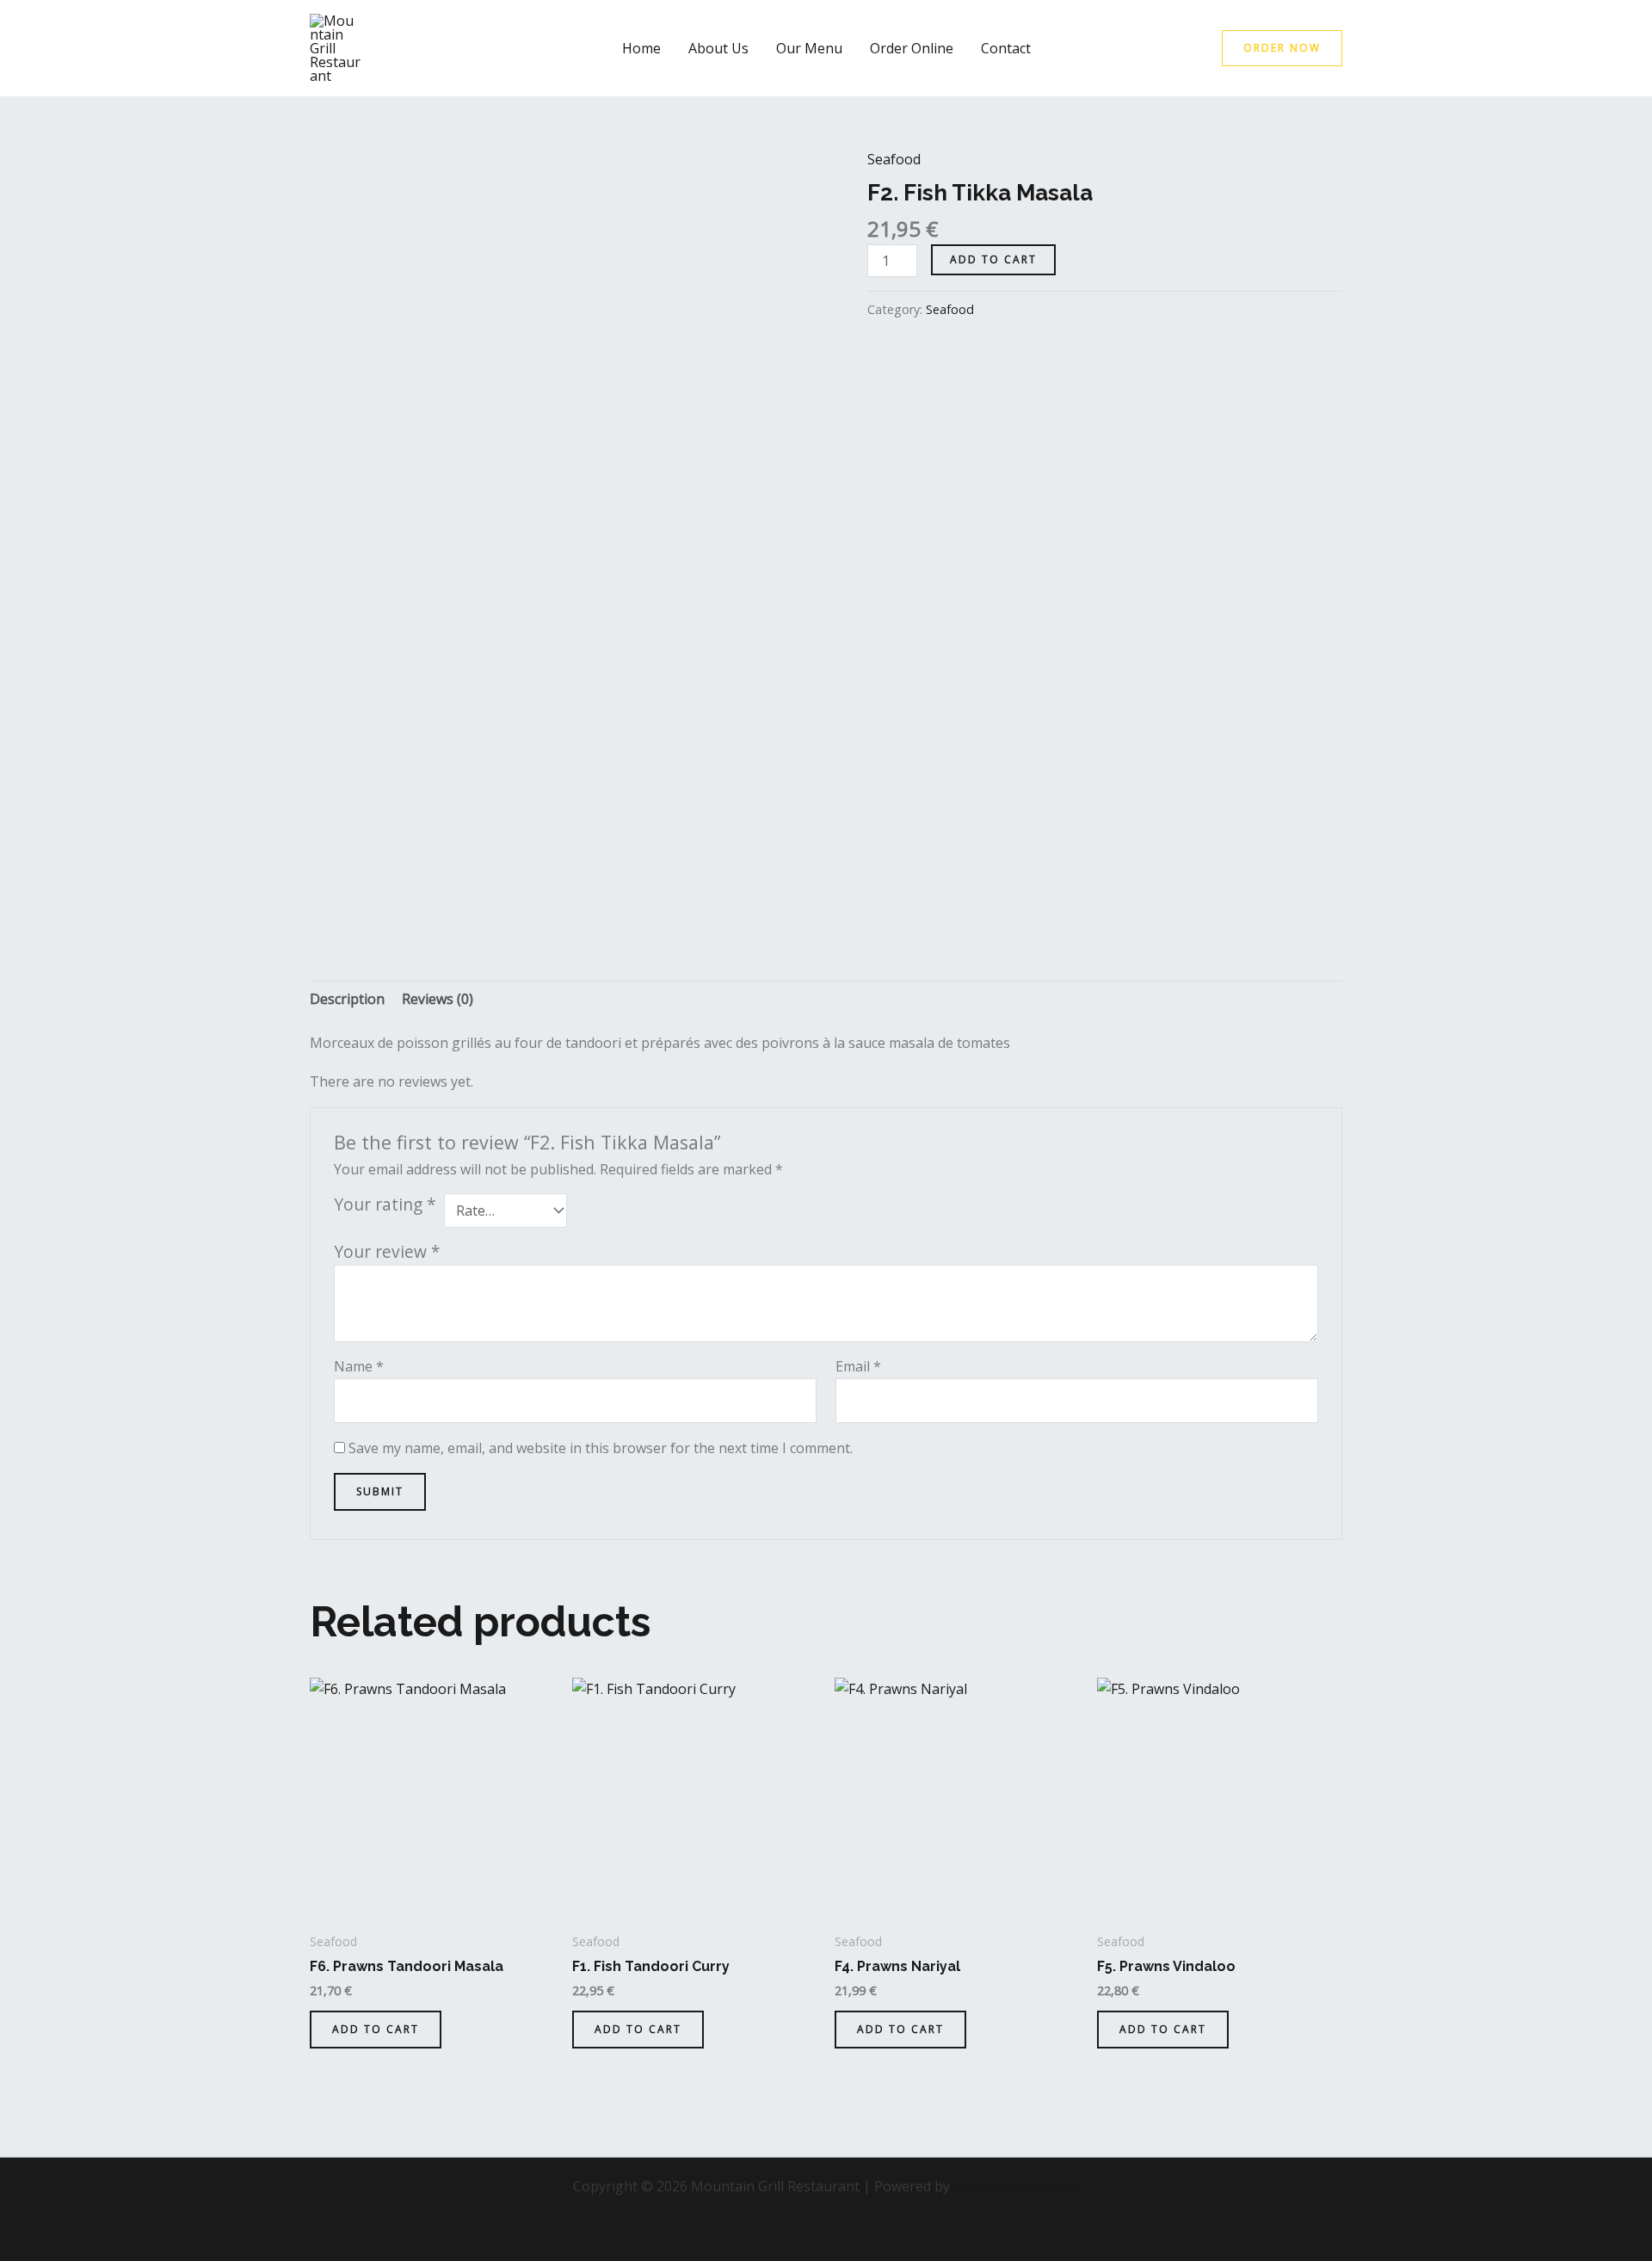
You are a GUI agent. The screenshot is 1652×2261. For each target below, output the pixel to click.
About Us (718, 48)
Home (641, 48)
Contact (1006, 48)
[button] (1282, 48)
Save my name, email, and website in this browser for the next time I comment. (601, 1448)
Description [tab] (347, 999)
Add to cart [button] (376, 2029)
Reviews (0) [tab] (438, 999)
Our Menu (809, 48)
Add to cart (993, 259)
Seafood (894, 159)
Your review (387, 1251)
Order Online (912, 48)
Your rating (385, 1204)
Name (359, 1366)
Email (858, 1366)
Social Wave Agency (1016, 2186)
